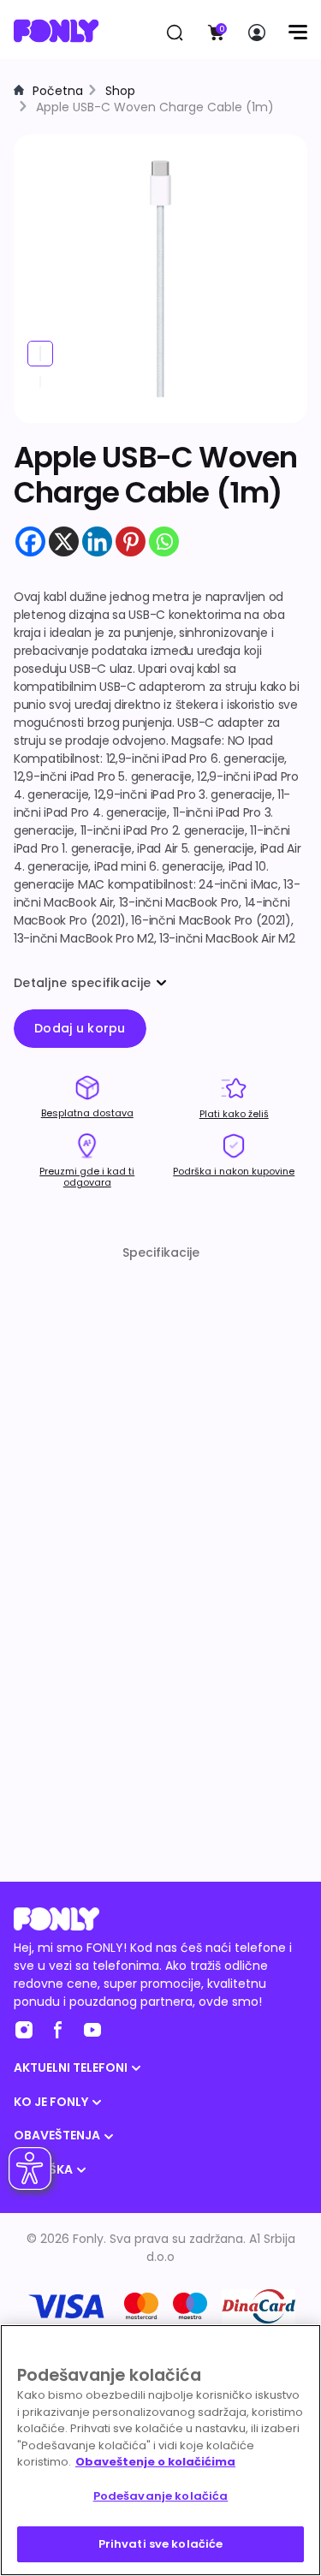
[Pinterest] (131, 541)
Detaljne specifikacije (82, 983)
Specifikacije (161, 1252)
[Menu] (297, 33)
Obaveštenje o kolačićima (155, 2462)
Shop (120, 91)
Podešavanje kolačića (161, 2496)
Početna (58, 91)
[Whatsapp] (164, 541)
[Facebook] (30, 541)
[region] (160, 2450)
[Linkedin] (97, 541)
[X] (64, 541)
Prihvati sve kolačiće (161, 2544)
